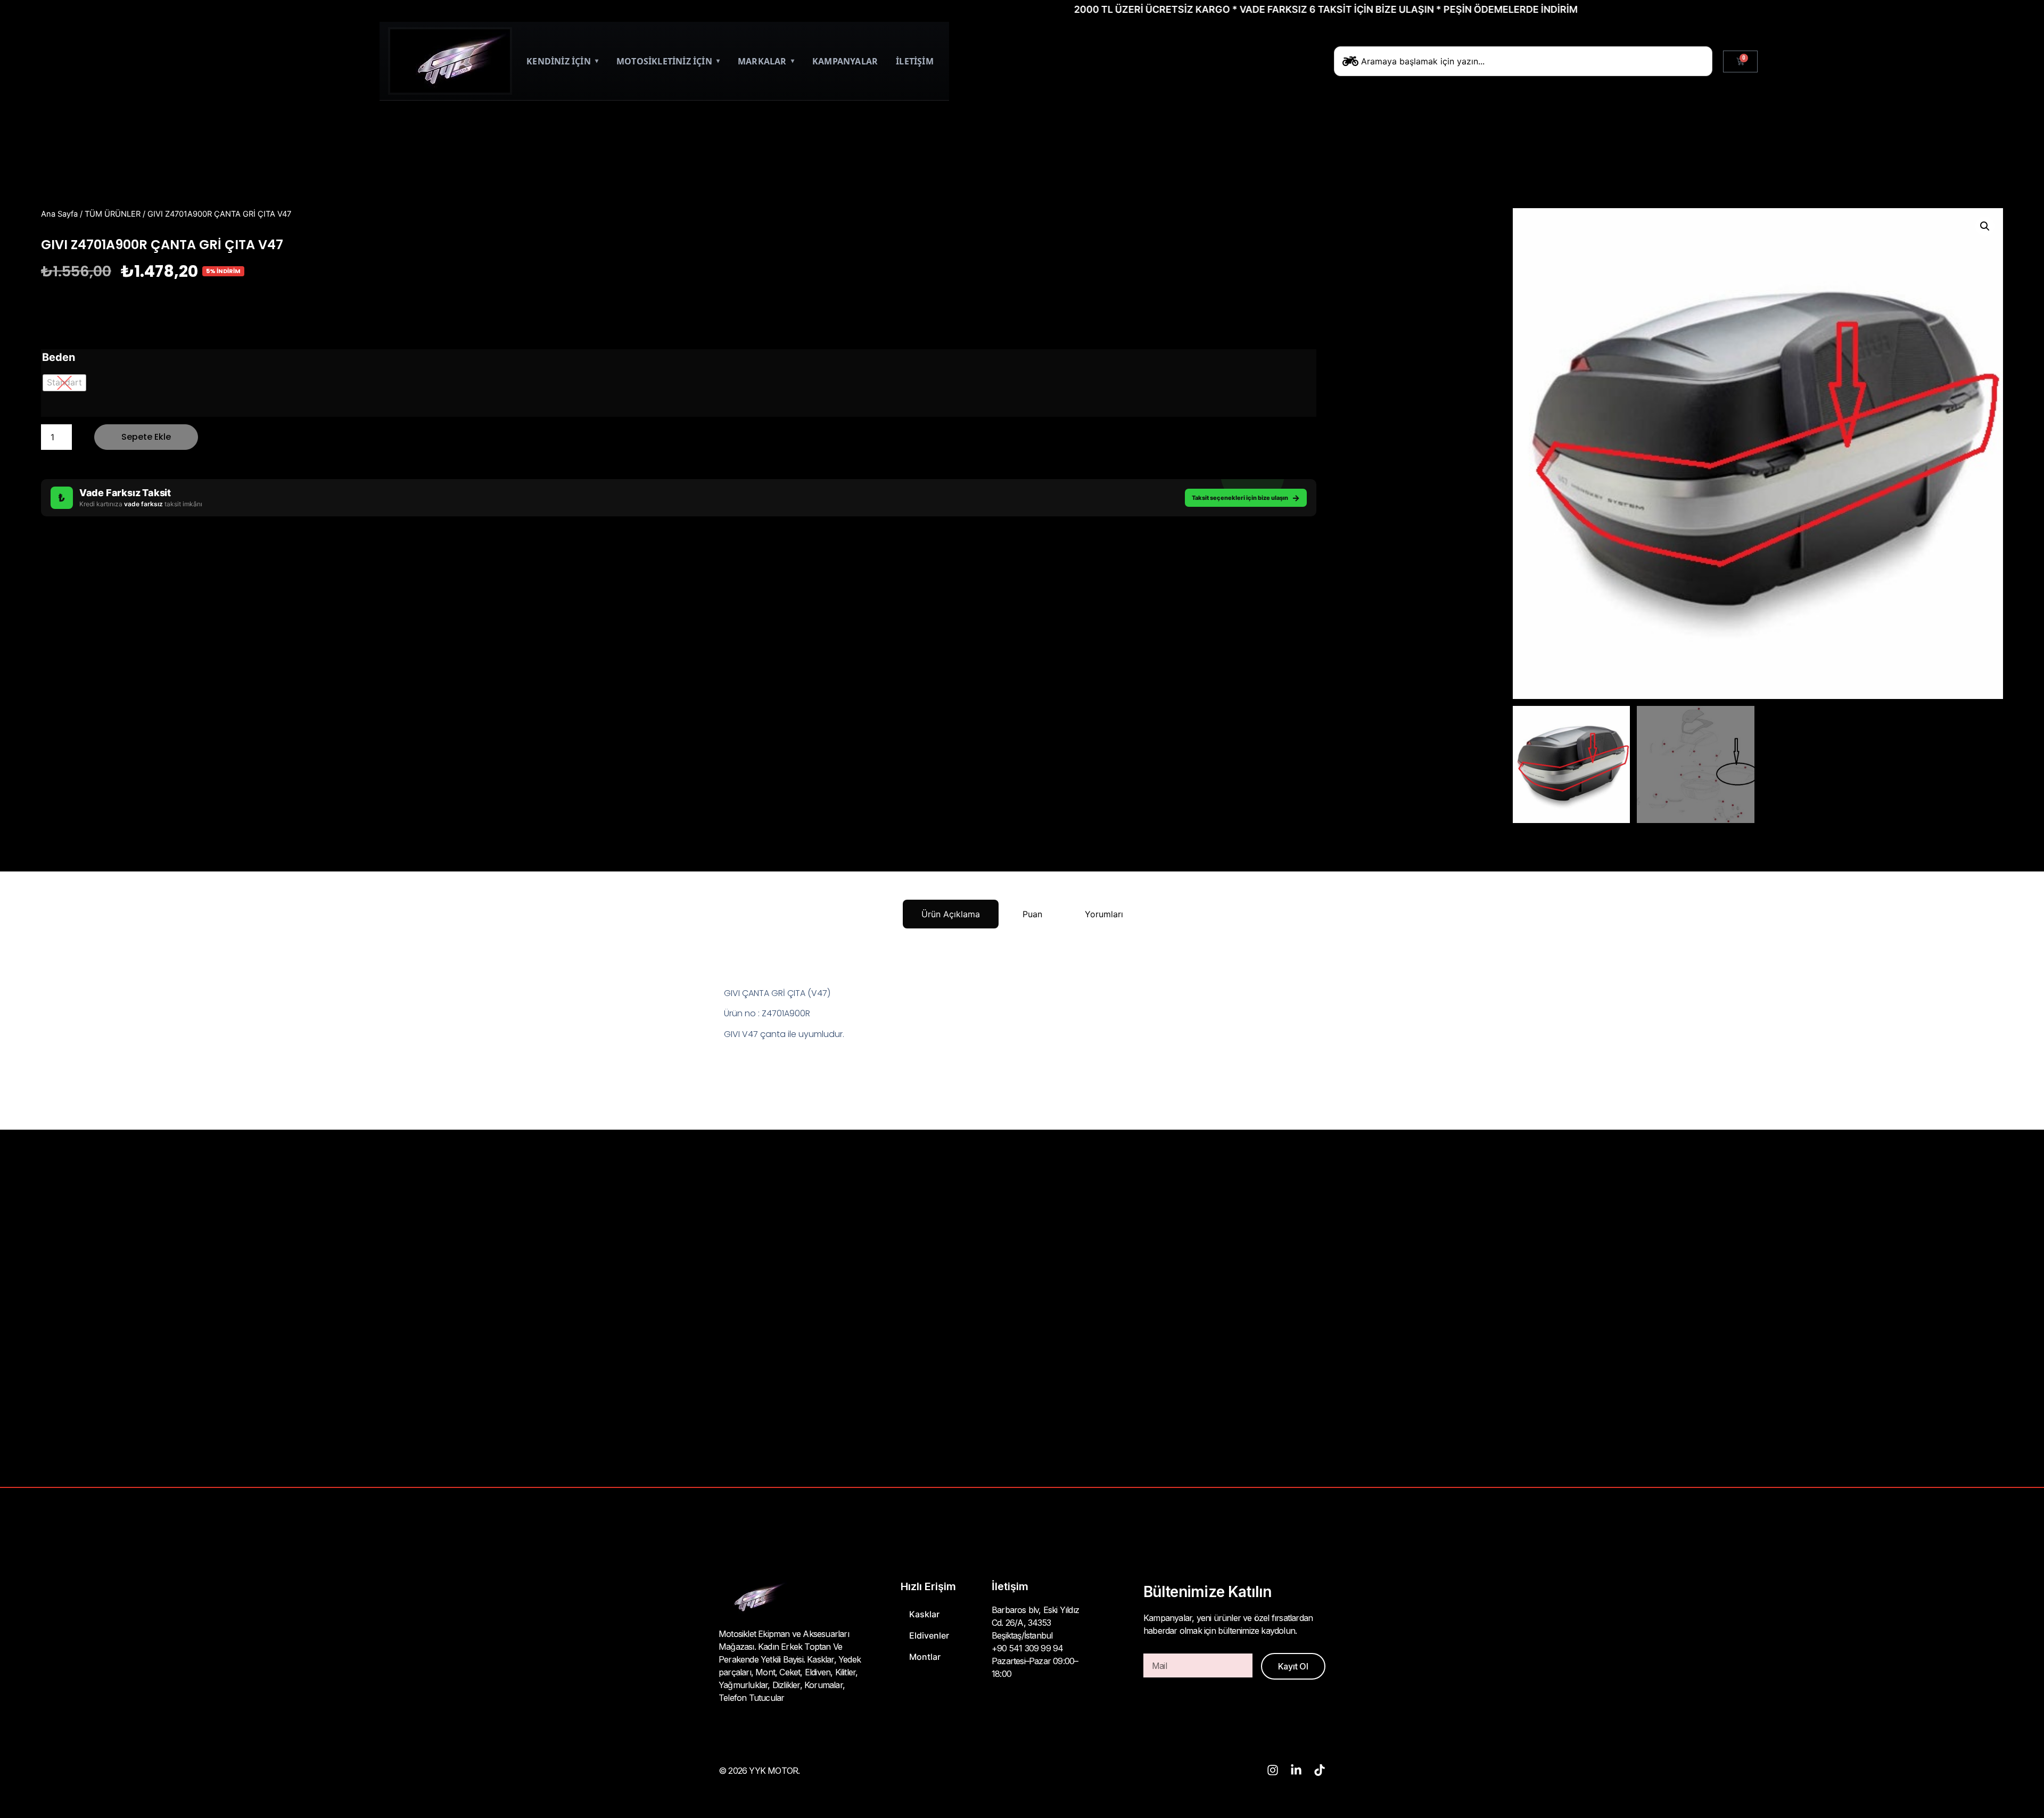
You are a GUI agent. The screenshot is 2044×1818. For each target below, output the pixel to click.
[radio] (64, 383)
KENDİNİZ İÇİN (562, 61)
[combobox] (1523, 61)
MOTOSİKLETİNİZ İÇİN (668, 61)
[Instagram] (1273, 1770)
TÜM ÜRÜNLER (113, 214)
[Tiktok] (1320, 1770)
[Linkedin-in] (1296, 1770)
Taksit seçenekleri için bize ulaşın (1246, 498)
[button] (1985, 226)
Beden (59, 357)
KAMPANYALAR (845, 61)
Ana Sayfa (59, 214)
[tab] (951, 914)
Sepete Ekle (146, 437)
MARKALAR (766, 61)
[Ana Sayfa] (450, 61)
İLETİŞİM (915, 61)
